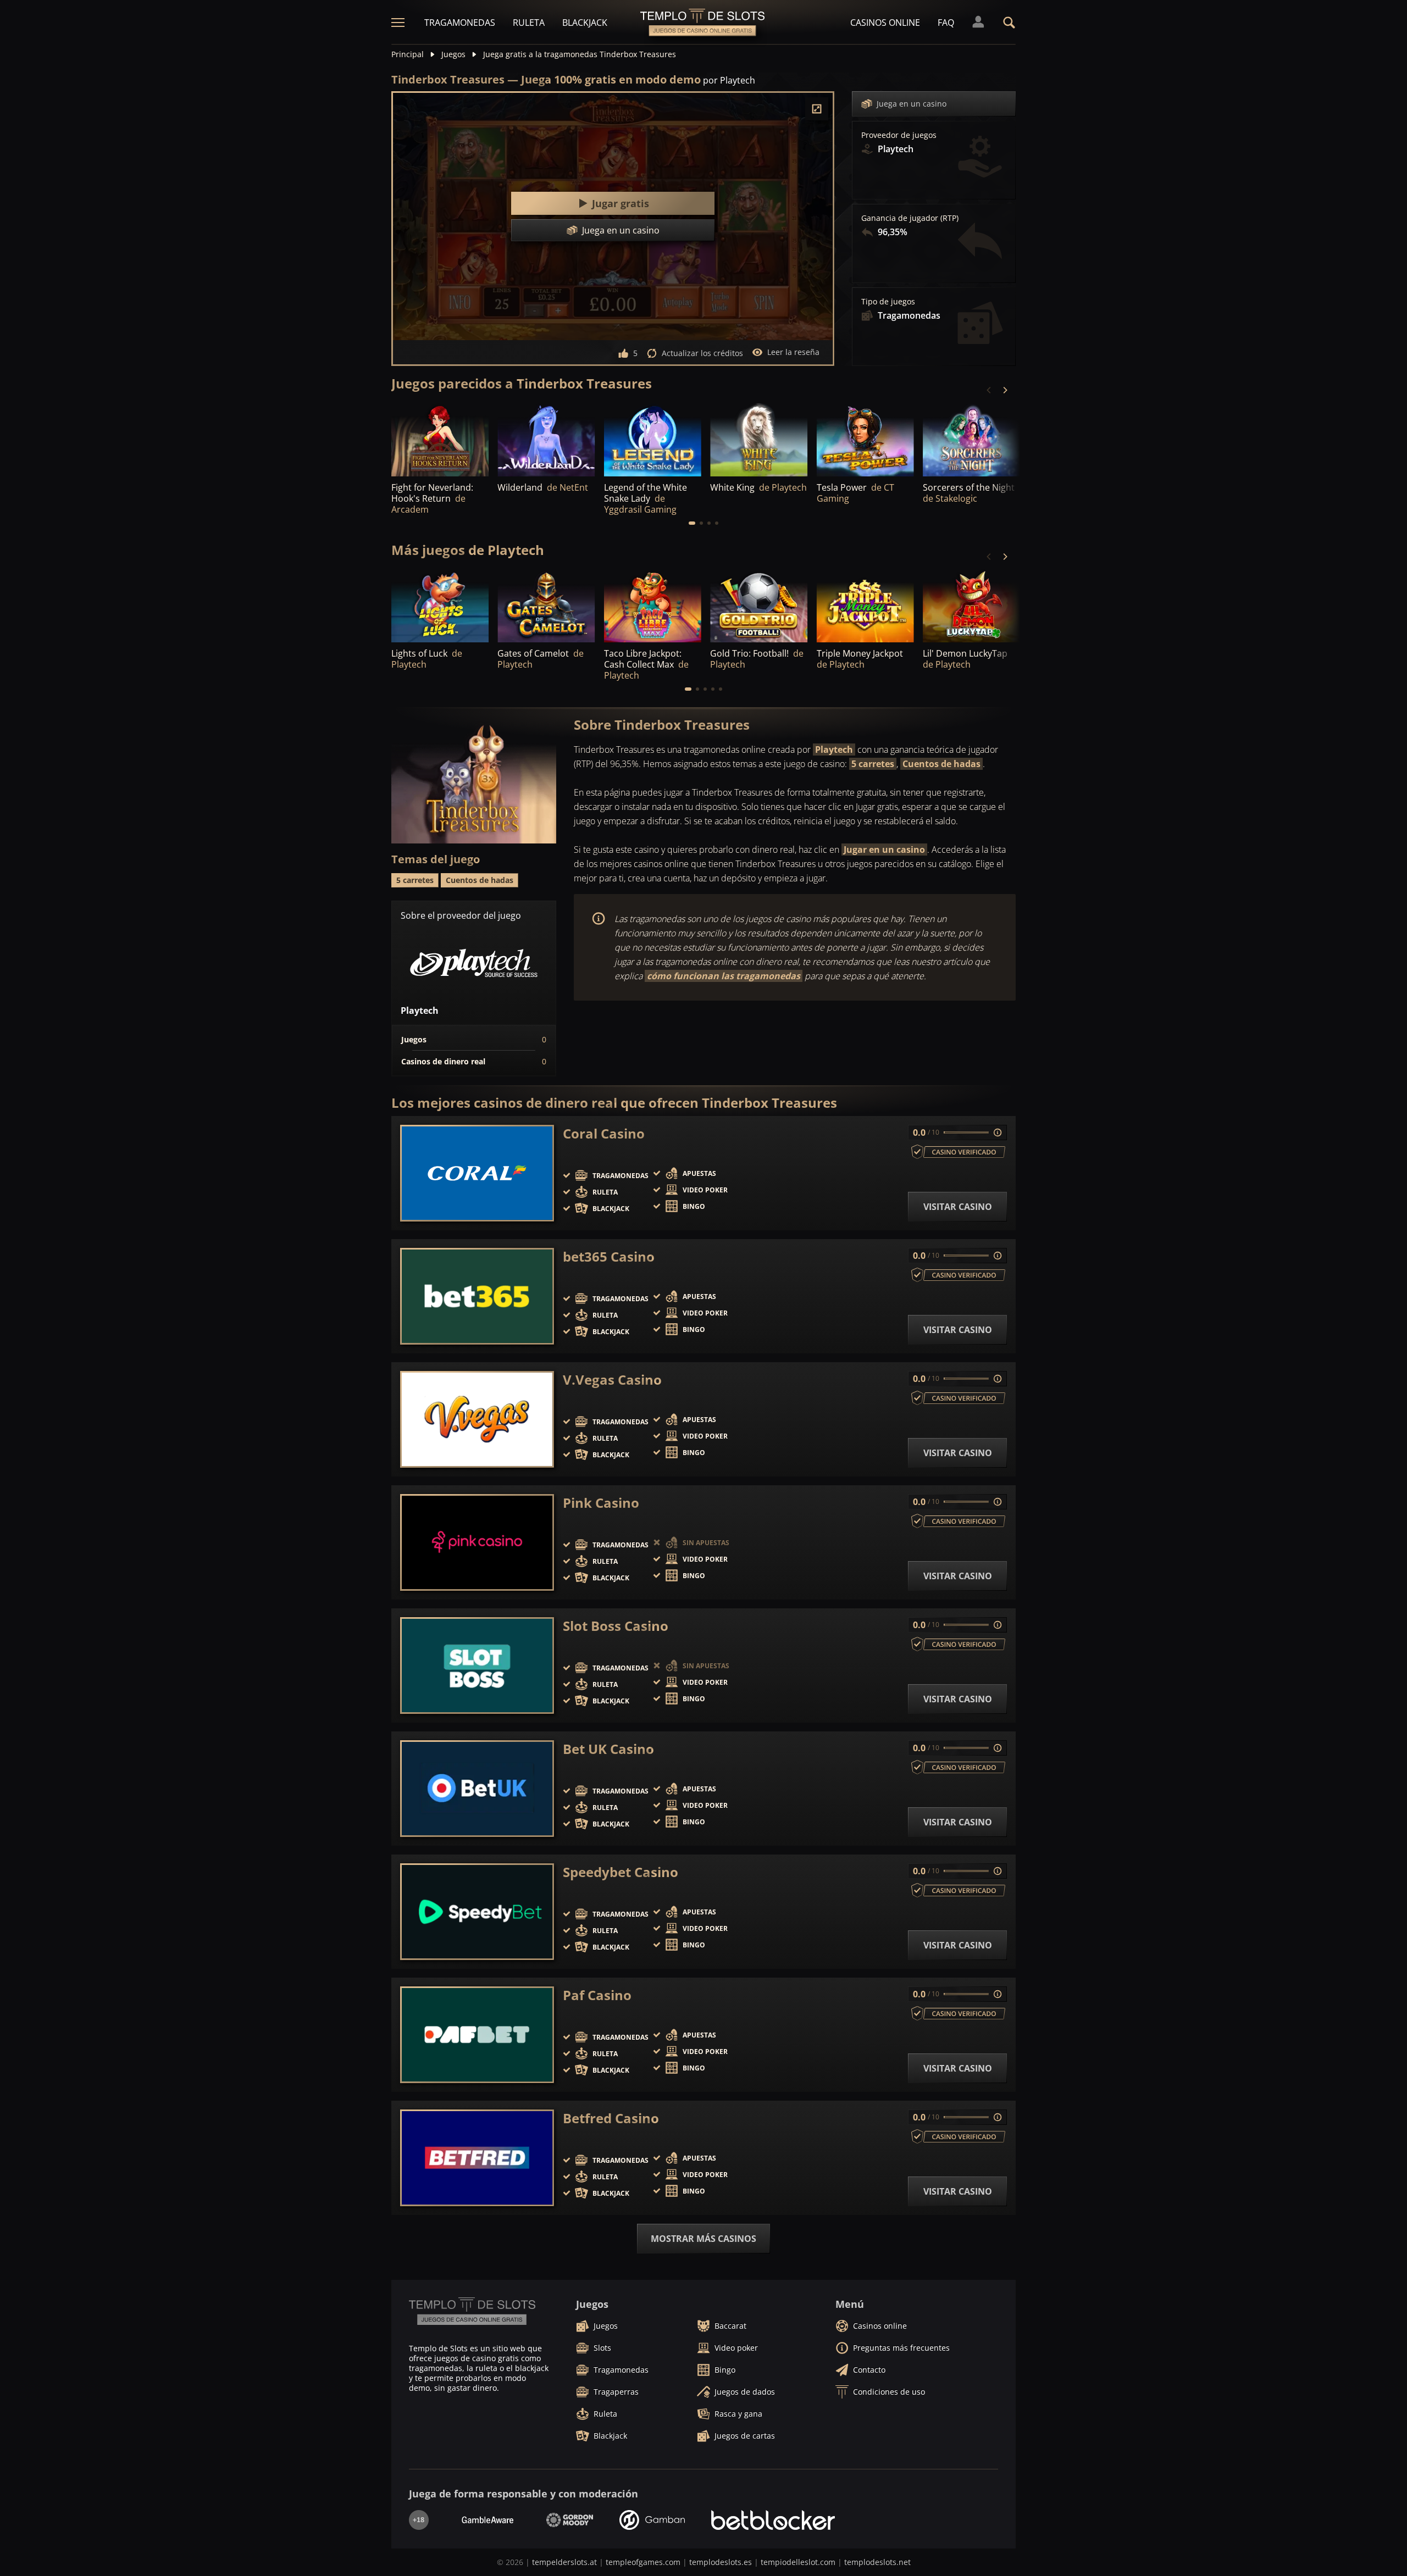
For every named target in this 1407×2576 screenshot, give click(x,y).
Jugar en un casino (884, 850)
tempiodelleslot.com (798, 2562)
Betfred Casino (611, 2118)
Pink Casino (601, 1503)
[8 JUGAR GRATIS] (440, 606)
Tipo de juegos (888, 302)
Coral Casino (604, 1134)
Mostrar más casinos (703, 2239)
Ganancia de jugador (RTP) (910, 218)
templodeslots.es (721, 2562)
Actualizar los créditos (702, 353)
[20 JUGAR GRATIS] (865, 606)
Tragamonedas (460, 23)
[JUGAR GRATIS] (440, 439)
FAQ (946, 23)
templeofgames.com (643, 2562)
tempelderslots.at (564, 2562)
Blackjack (585, 23)
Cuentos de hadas (941, 764)
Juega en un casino (912, 104)
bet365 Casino (609, 1257)
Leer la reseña (793, 352)
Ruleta (529, 23)
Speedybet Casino (621, 1872)
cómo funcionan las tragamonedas (724, 976)
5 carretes (873, 764)
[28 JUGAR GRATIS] (759, 439)
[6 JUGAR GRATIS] (546, 606)
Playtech (834, 750)
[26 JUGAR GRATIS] (759, 606)
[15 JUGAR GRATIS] (546, 439)
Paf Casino (597, 1995)
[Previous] (989, 390)
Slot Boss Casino (616, 1626)
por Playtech (729, 80)
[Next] (1005, 390)
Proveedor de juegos (899, 135)
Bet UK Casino (608, 1749)
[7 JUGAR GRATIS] (971, 439)
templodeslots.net (877, 2562)
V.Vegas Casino (612, 1380)
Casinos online (885, 23)
